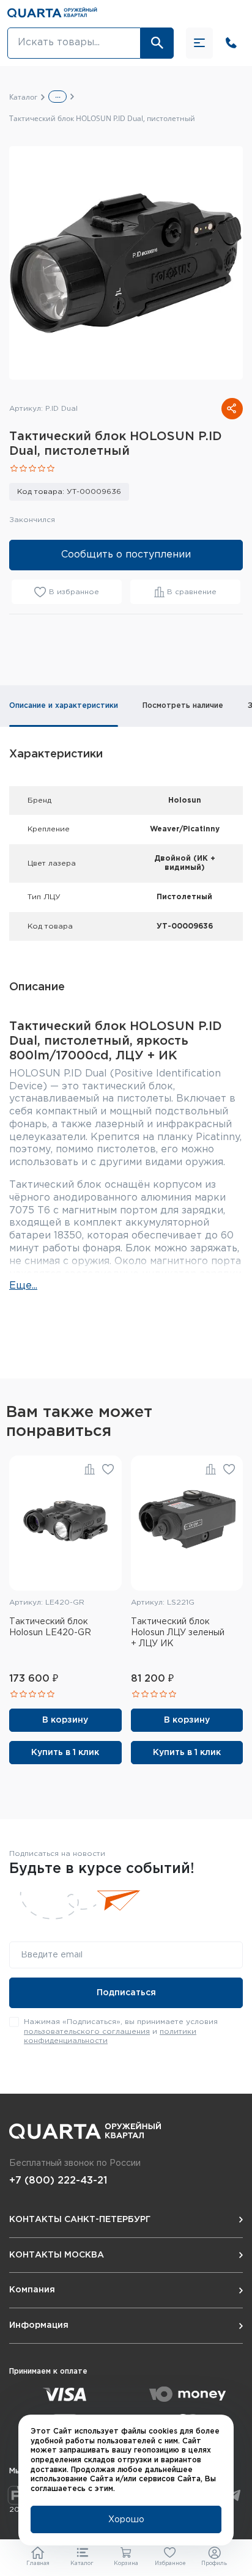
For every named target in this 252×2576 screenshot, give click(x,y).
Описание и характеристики (64, 706)
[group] (126, 263)
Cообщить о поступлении (126, 555)
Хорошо (126, 2520)
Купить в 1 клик (65, 1753)
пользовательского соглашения (87, 2032)
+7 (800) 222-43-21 (58, 2181)
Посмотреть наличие (183, 706)
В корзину (65, 1720)
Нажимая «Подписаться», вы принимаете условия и (121, 2031)
